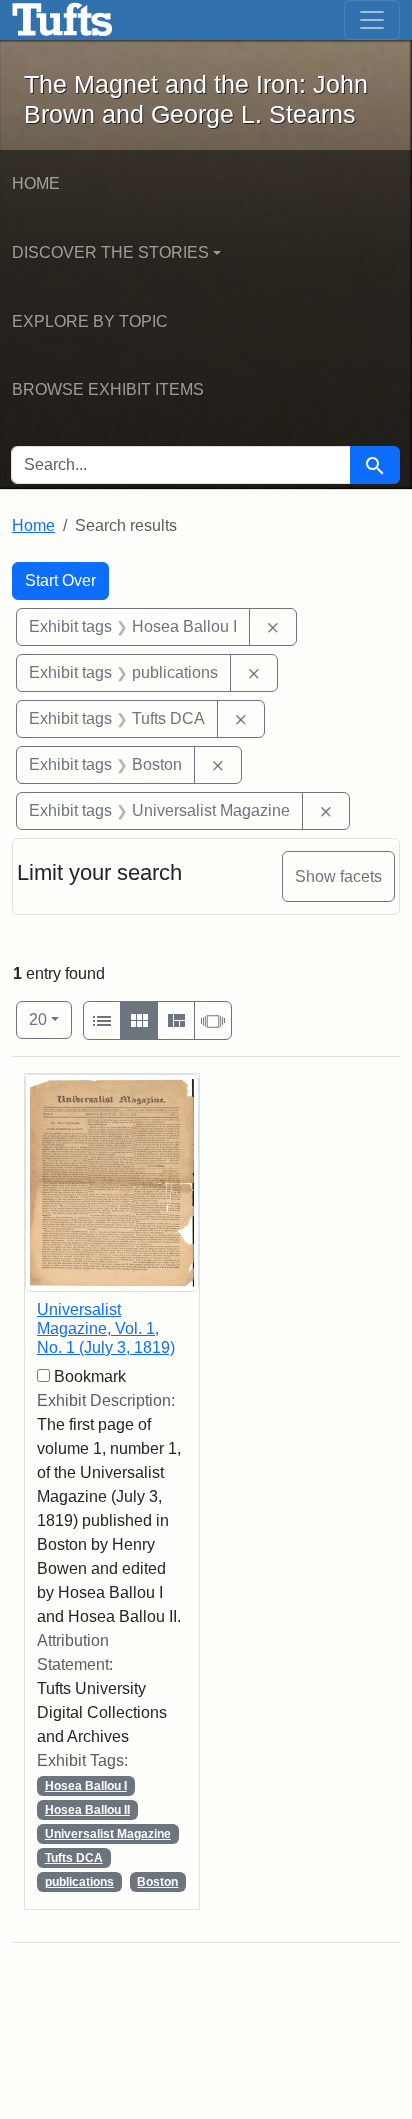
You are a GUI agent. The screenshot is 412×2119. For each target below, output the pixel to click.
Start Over (60, 580)
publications (79, 1882)
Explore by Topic (90, 321)
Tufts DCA (74, 1858)
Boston (157, 1882)
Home (36, 183)
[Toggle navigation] (372, 20)
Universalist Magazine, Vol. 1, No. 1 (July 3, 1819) (106, 1328)
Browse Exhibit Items (108, 389)
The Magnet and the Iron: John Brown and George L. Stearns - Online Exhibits (62, 20)
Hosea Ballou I (86, 1786)
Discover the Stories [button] (110, 252)
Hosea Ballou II (87, 1810)
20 (50, 1019)
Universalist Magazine (108, 1834)
